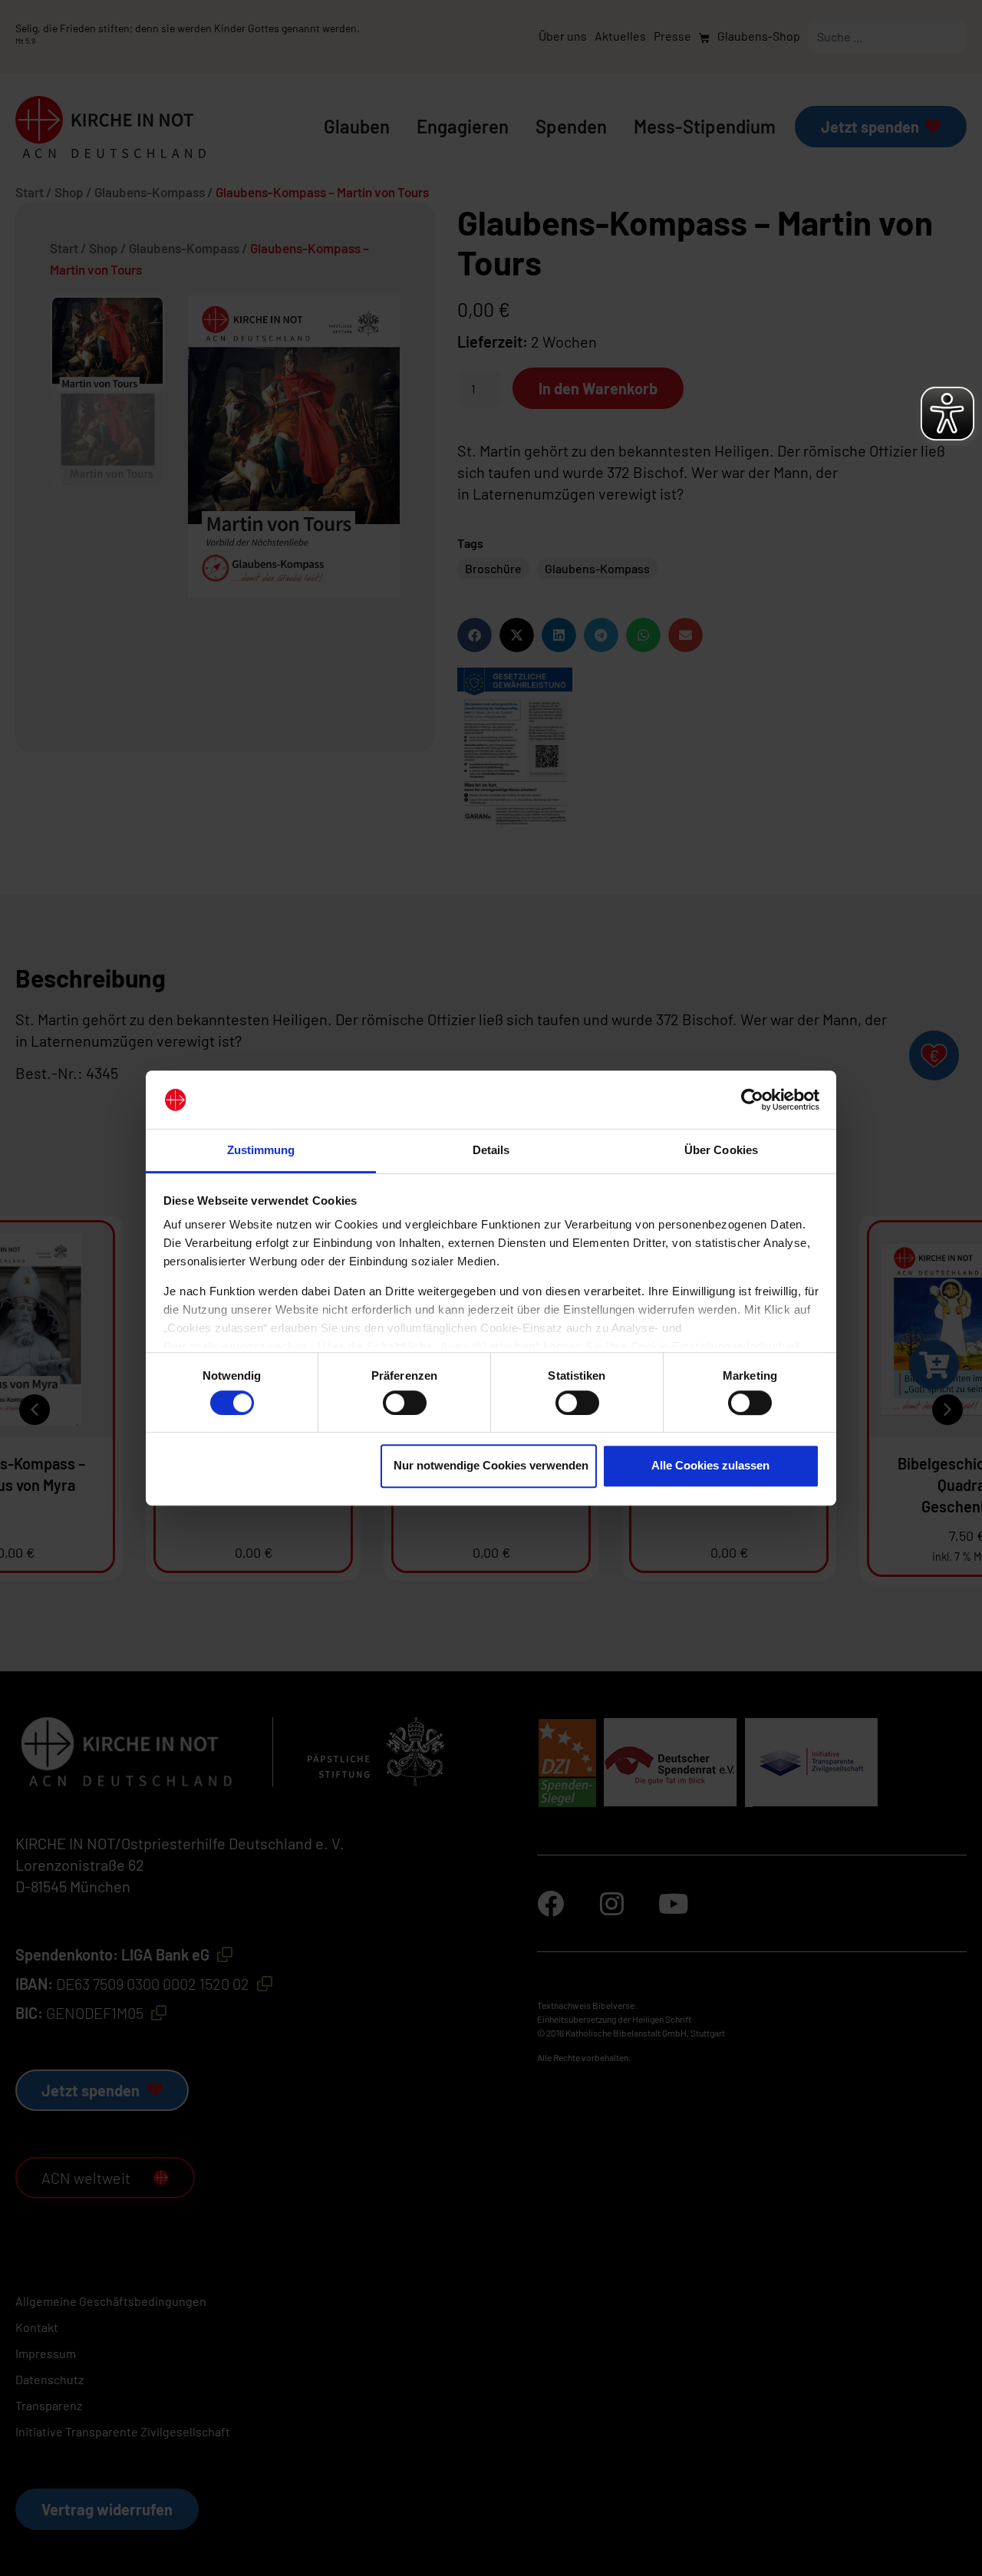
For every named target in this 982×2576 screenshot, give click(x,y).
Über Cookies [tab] (721, 1151)
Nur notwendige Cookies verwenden (491, 1465)
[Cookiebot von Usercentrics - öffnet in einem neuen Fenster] (752, 1100)
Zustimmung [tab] (261, 1151)
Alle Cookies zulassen (710, 1465)
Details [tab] (491, 1151)
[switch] (405, 1403)
